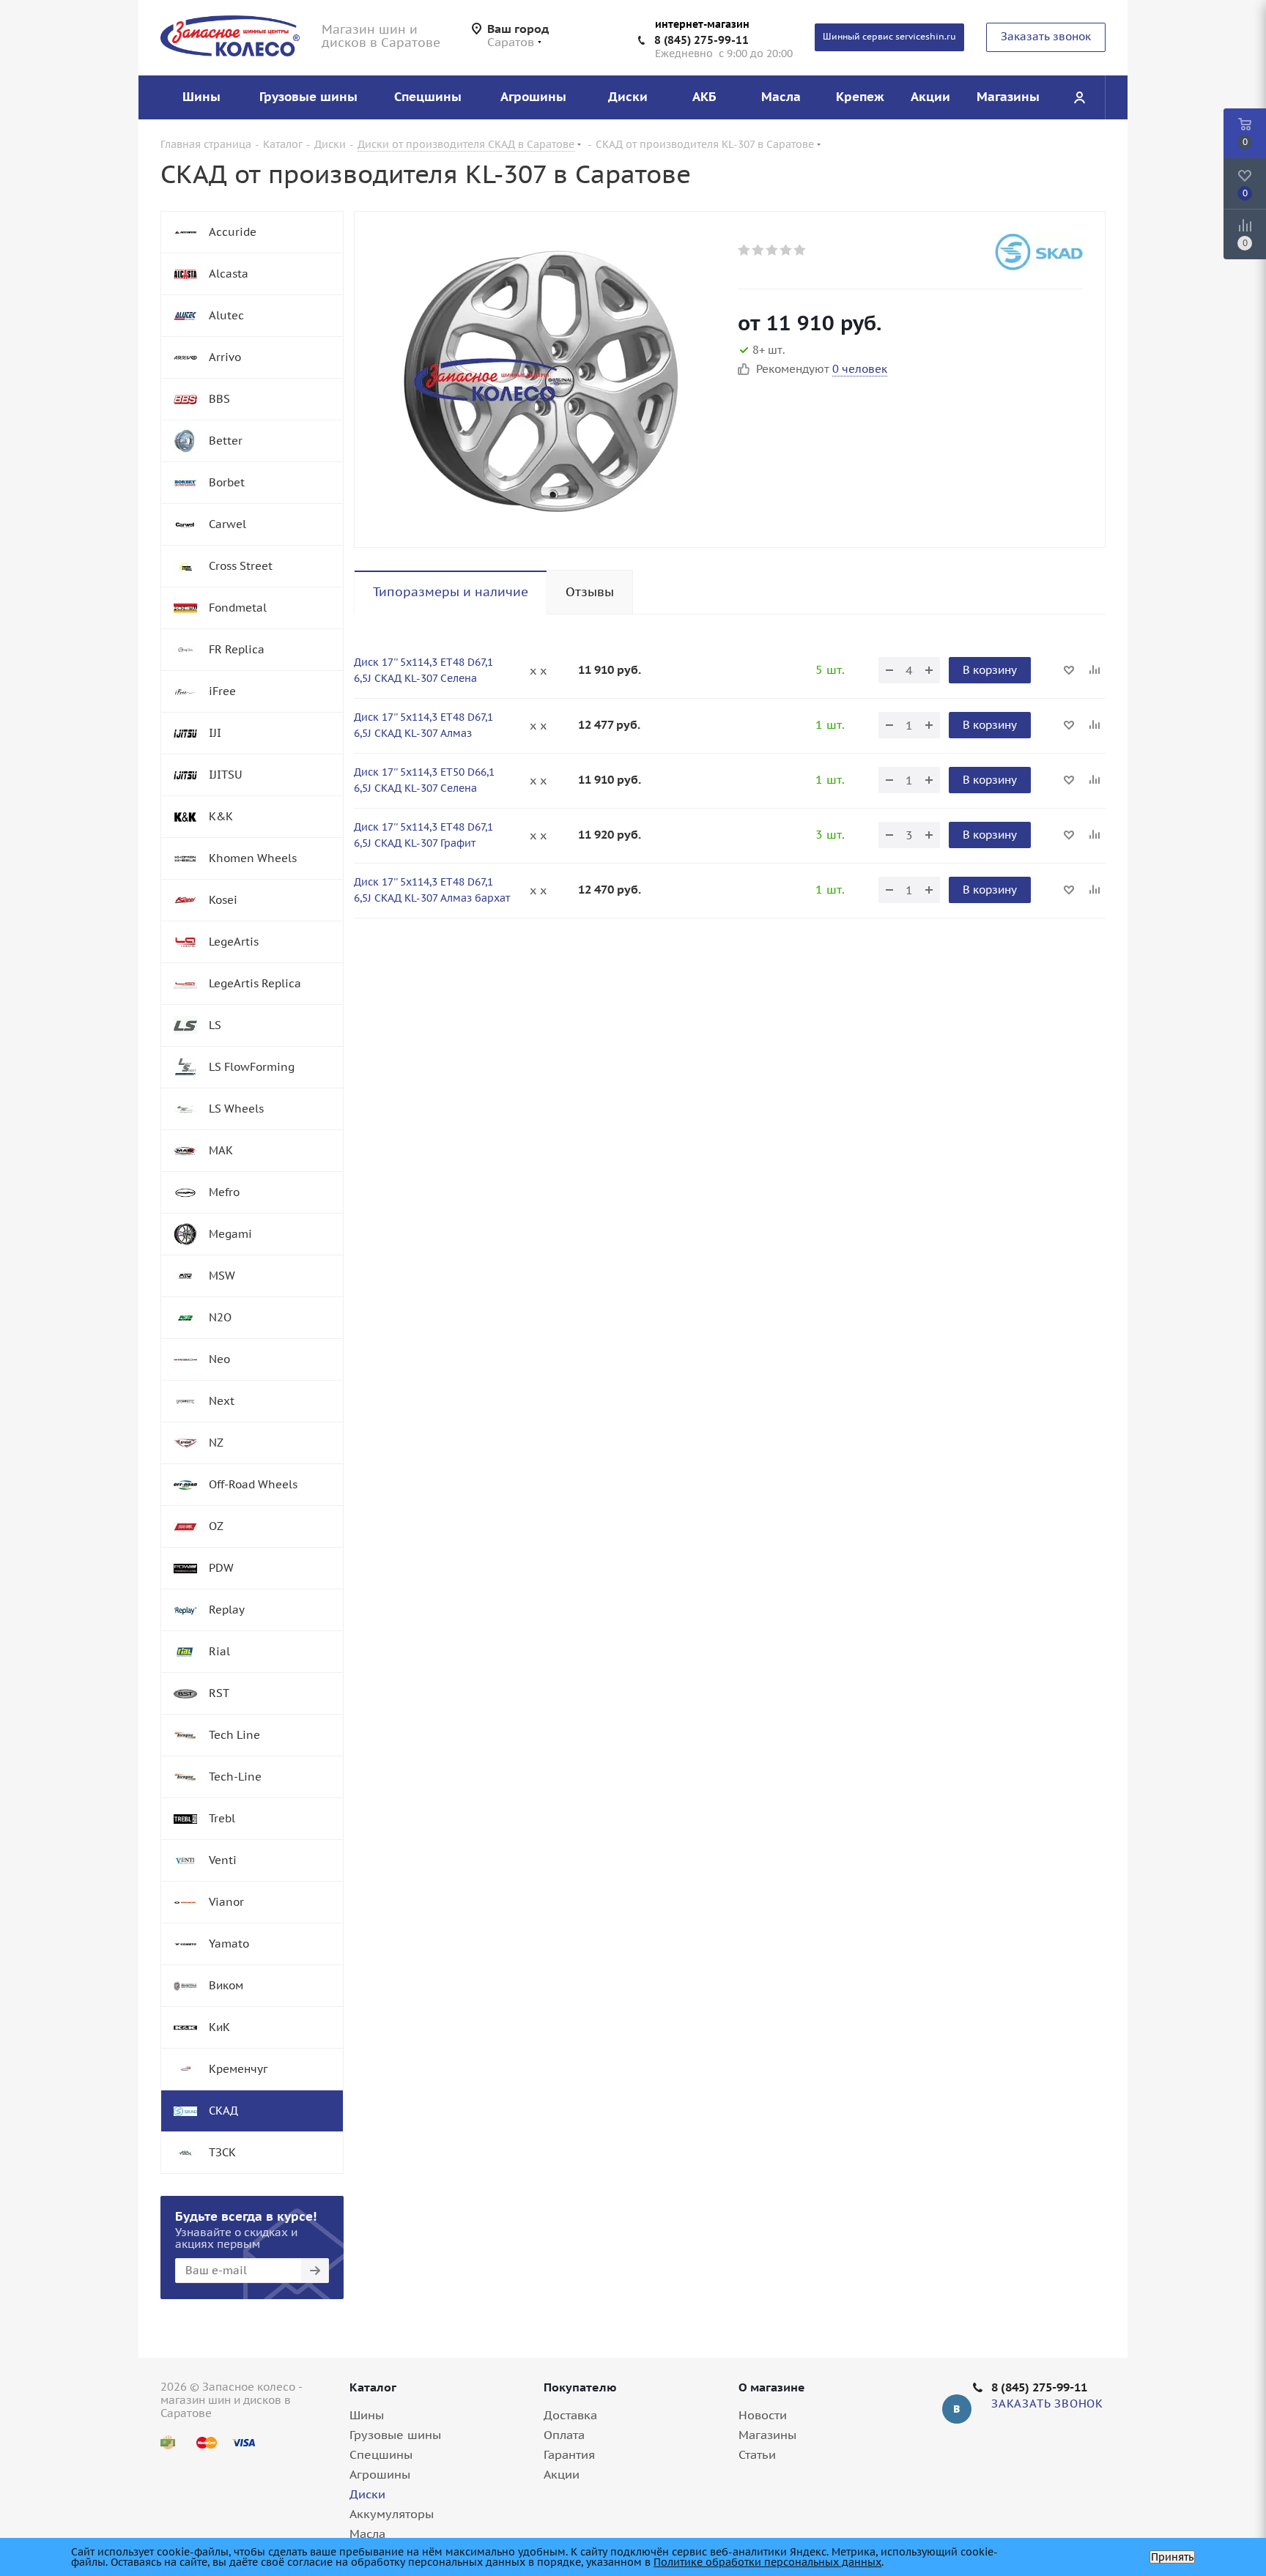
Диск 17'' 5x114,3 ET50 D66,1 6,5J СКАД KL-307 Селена (424, 780)
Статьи (757, 2454)
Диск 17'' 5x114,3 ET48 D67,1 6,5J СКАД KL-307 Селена (423, 670)
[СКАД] (1039, 252)
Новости (763, 2415)
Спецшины (381, 2454)
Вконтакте (957, 2409)
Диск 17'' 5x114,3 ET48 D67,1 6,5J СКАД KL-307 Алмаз (423, 725)
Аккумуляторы (392, 2514)
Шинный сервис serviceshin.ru (889, 36)
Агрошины (380, 2474)
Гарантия (569, 2454)
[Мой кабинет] (1079, 97)
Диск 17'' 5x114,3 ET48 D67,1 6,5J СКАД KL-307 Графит (423, 835)
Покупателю (580, 2387)
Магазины (767, 2435)
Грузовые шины (395, 2435)
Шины (367, 2415)
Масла (367, 2534)
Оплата (564, 2435)
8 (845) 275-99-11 (702, 40)
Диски (367, 2494)
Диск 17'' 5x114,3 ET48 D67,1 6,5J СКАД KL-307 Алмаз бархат (432, 890)
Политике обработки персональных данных (767, 2562)
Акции (562, 2474)
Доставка (570, 2415)
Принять (1172, 2557)
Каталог (373, 2387)
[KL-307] (542, 379)
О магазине (772, 2387)
